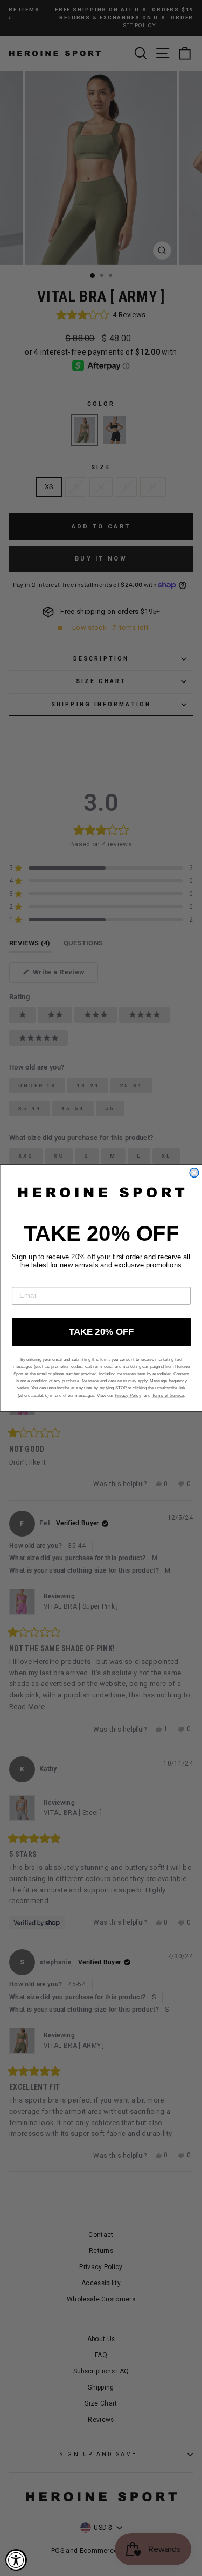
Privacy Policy (127, 1395)
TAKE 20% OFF (101, 1332)
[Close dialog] (194, 1173)
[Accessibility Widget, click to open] (16, 2560)
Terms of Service (167, 1395)
